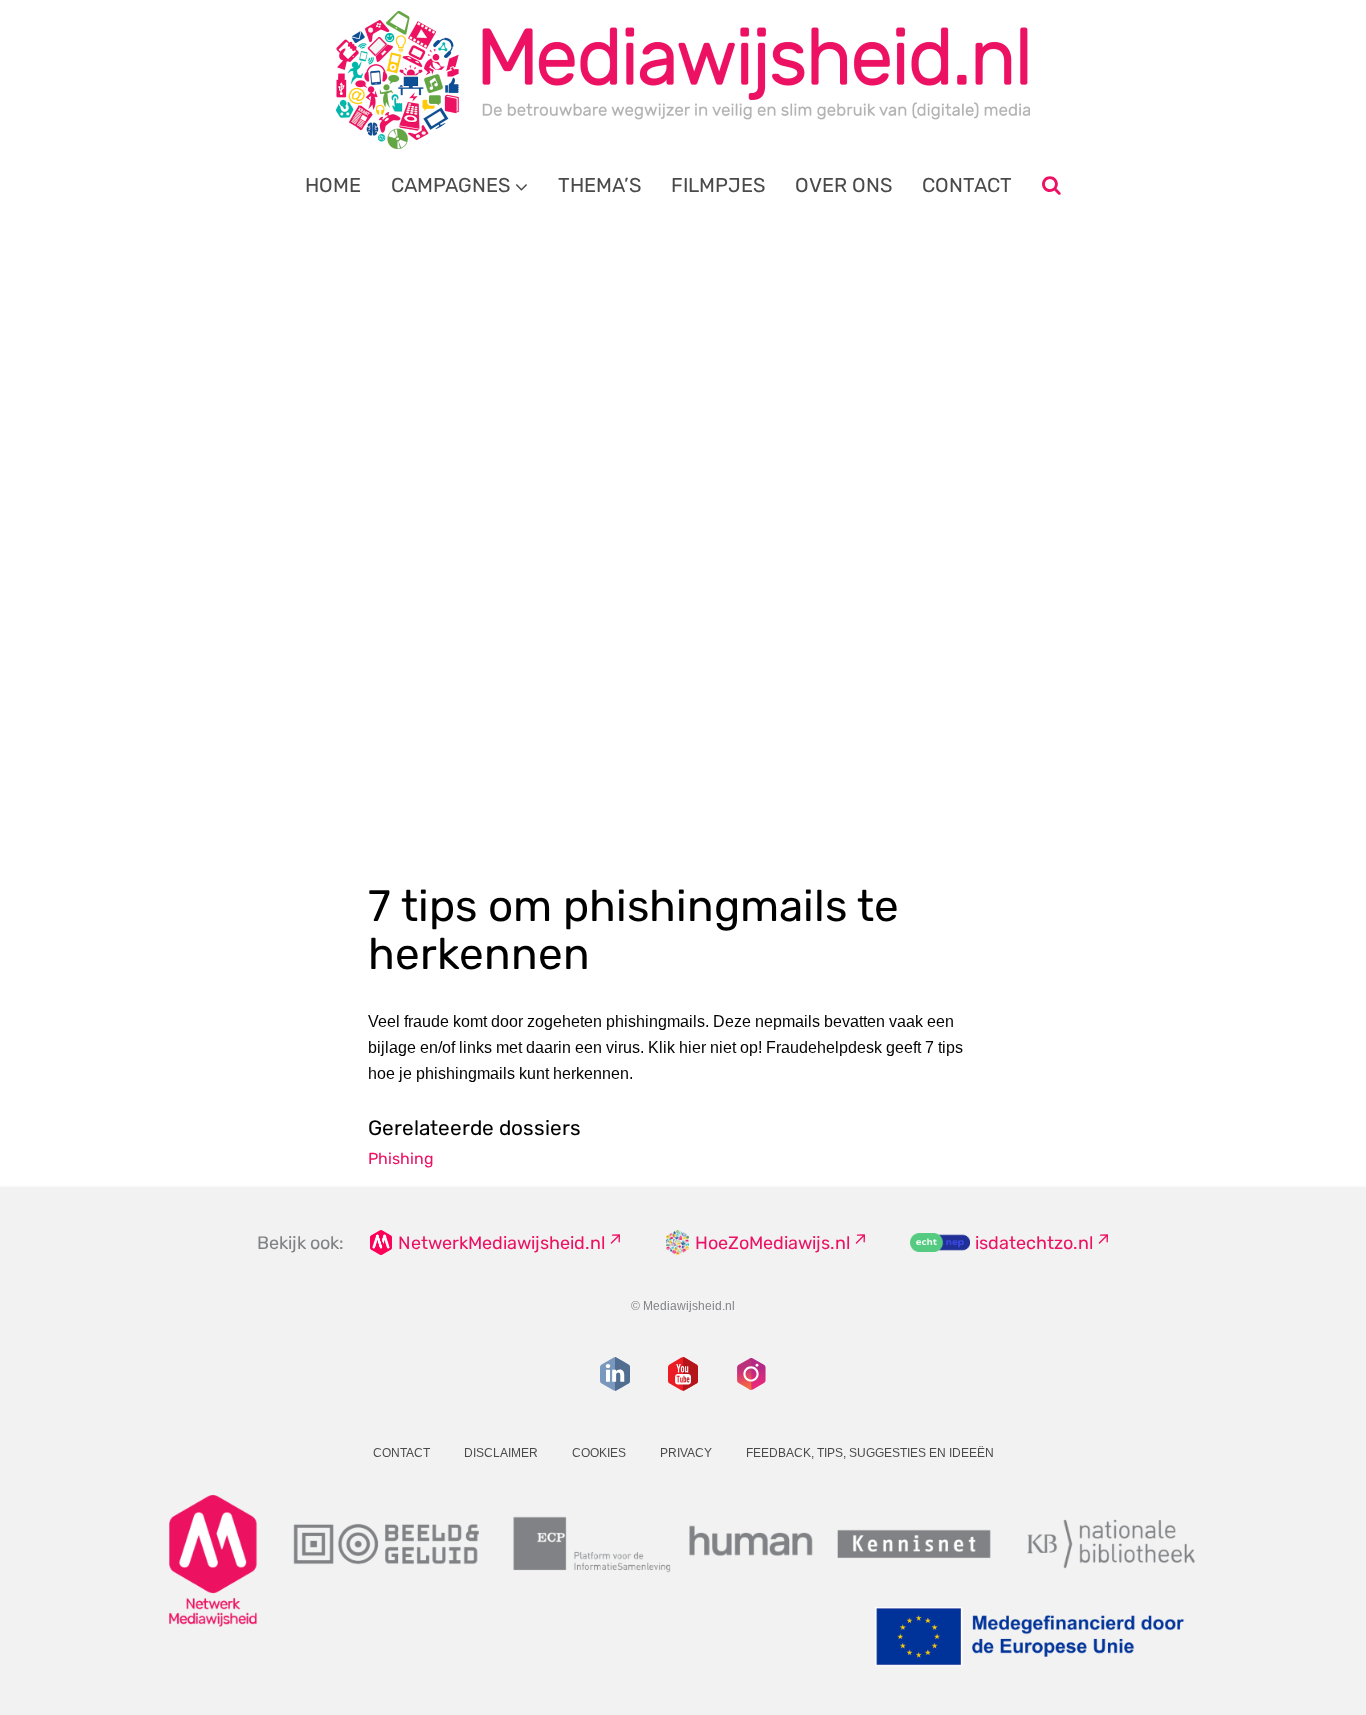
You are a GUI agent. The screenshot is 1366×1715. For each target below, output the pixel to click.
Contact (967, 185)
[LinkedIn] (615, 1374)
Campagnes (450, 185)
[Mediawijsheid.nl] (683, 80)
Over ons (843, 185)
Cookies (599, 1453)
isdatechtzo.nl (1034, 1243)
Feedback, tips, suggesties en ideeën (870, 1453)
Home (333, 185)
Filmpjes (718, 185)
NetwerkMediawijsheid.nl (501, 1243)
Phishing (401, 1158)
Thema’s (599, 185)
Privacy (686, 1453)
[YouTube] (683, 1374)
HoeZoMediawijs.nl (772, 1243)
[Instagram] (751, 1374)
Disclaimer (501, 1453)
